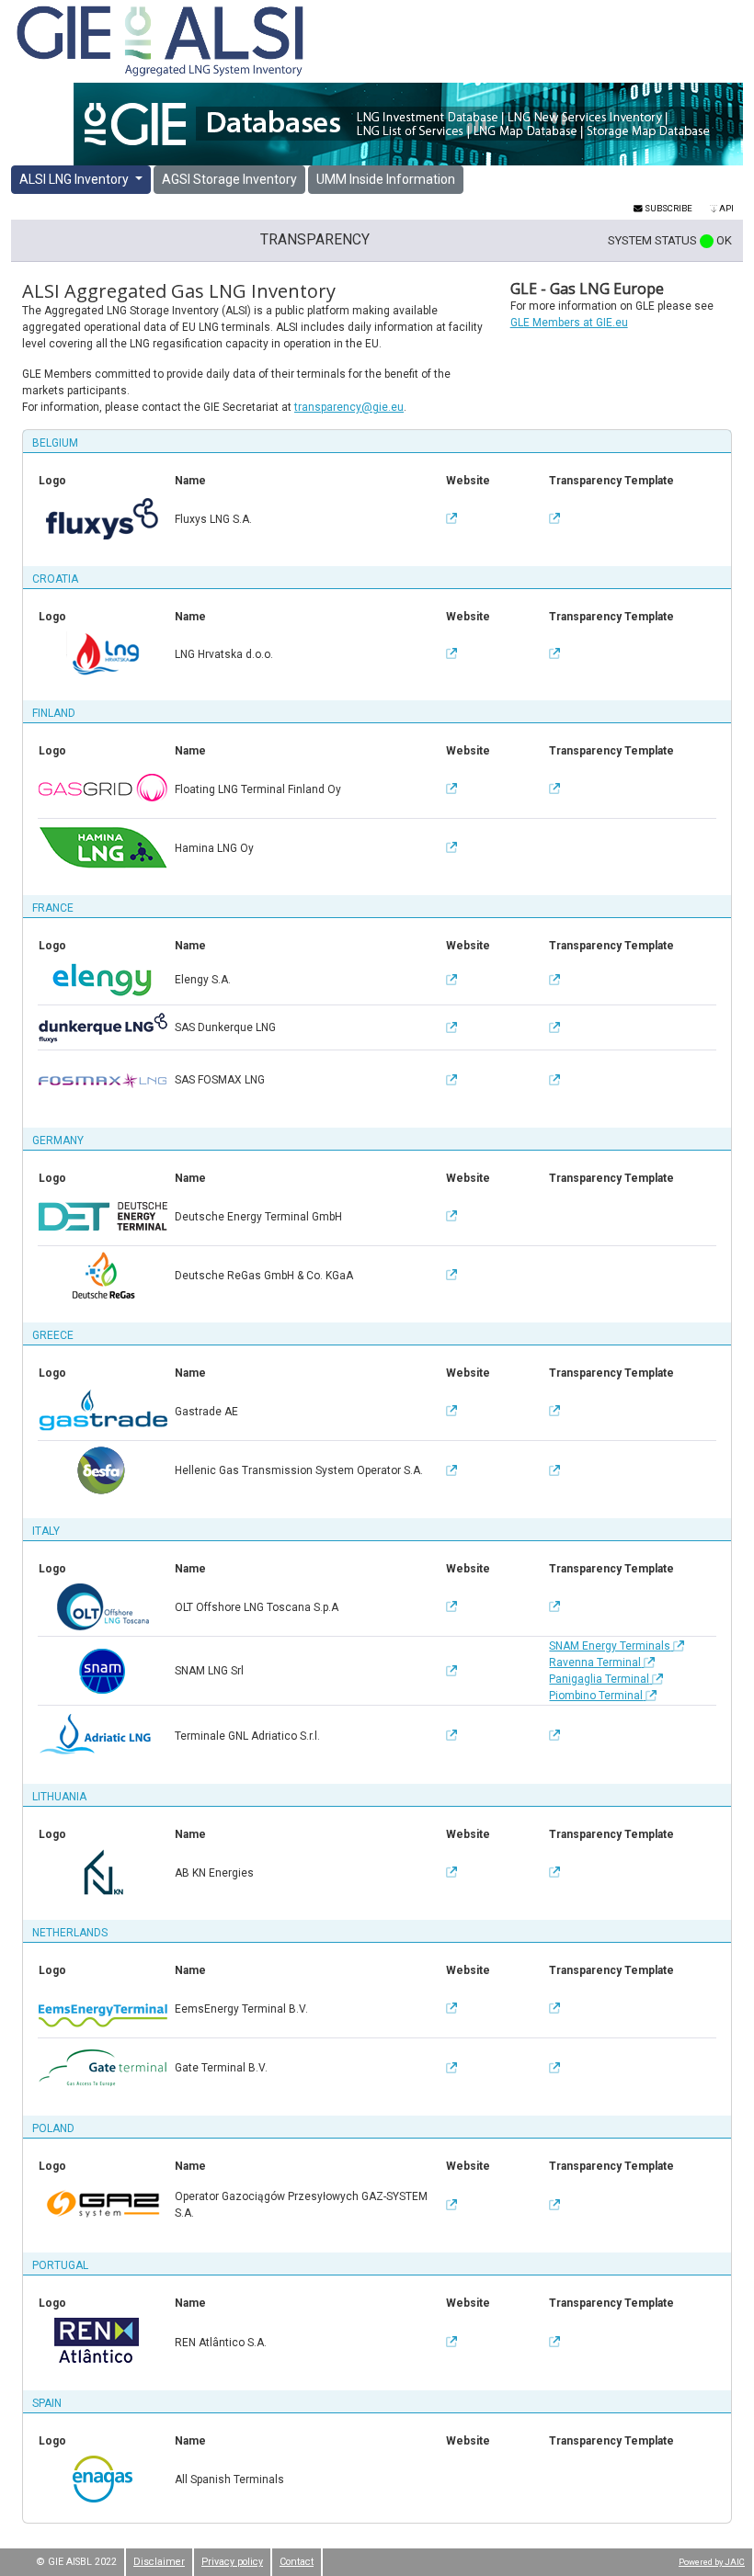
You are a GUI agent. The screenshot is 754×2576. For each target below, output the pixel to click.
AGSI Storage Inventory (229, 179)
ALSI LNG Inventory (75, 179)
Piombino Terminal (596, 1696)
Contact (297, 2562)
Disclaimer (159, 2562)
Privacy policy (232, 2562)
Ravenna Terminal (595, 1662)
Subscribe (668, 208)
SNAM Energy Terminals (610, 1646)
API (725, 208)
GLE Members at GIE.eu (569, 323)
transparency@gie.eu (349, 407)
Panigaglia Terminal (599, 1679)
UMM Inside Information (386, 179)
